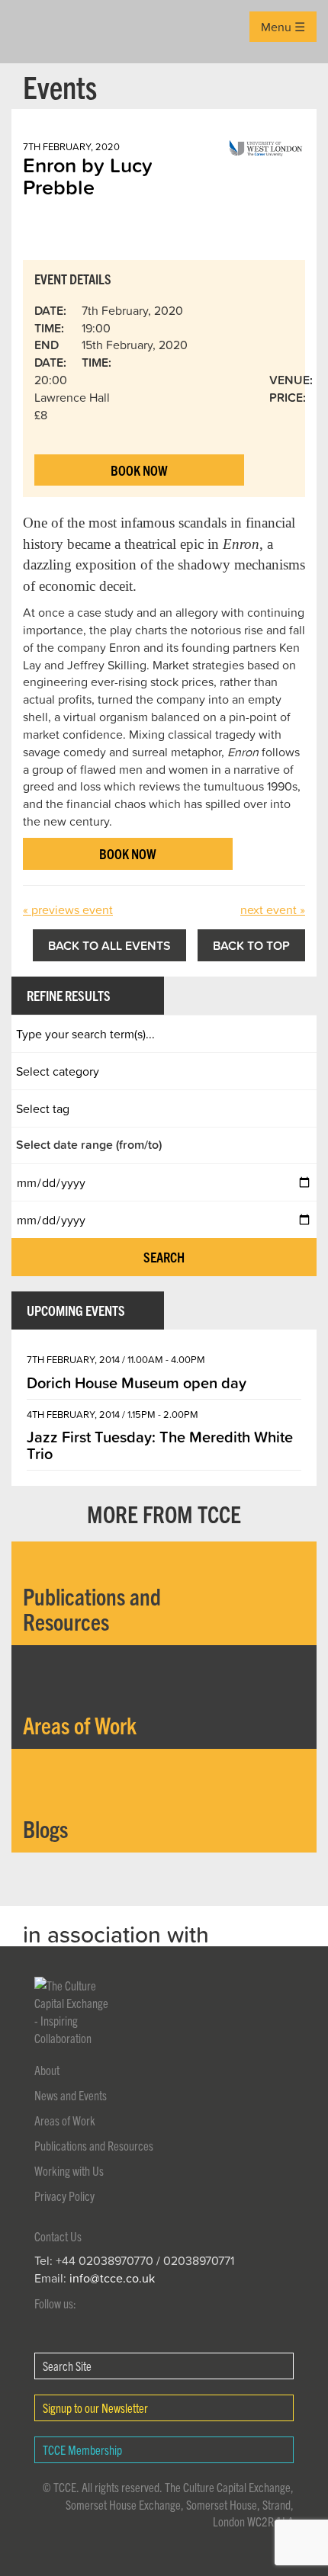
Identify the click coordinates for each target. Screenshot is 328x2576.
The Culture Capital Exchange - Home (35, 32)
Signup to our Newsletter (95, 2408)
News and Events (71, 2095)
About (47, 2070)
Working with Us (69, 2170)
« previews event (68, 909)
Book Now (139, 470)
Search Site (67, 2366)
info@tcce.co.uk (112, 2278)
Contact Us (58, 2236)
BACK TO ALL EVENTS (109, 945)
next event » (273, 909)
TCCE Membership (82, 2449)
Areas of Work (65, 2120)
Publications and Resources (94, 2145)
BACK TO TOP (251, 945)
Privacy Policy (64, 2196)
